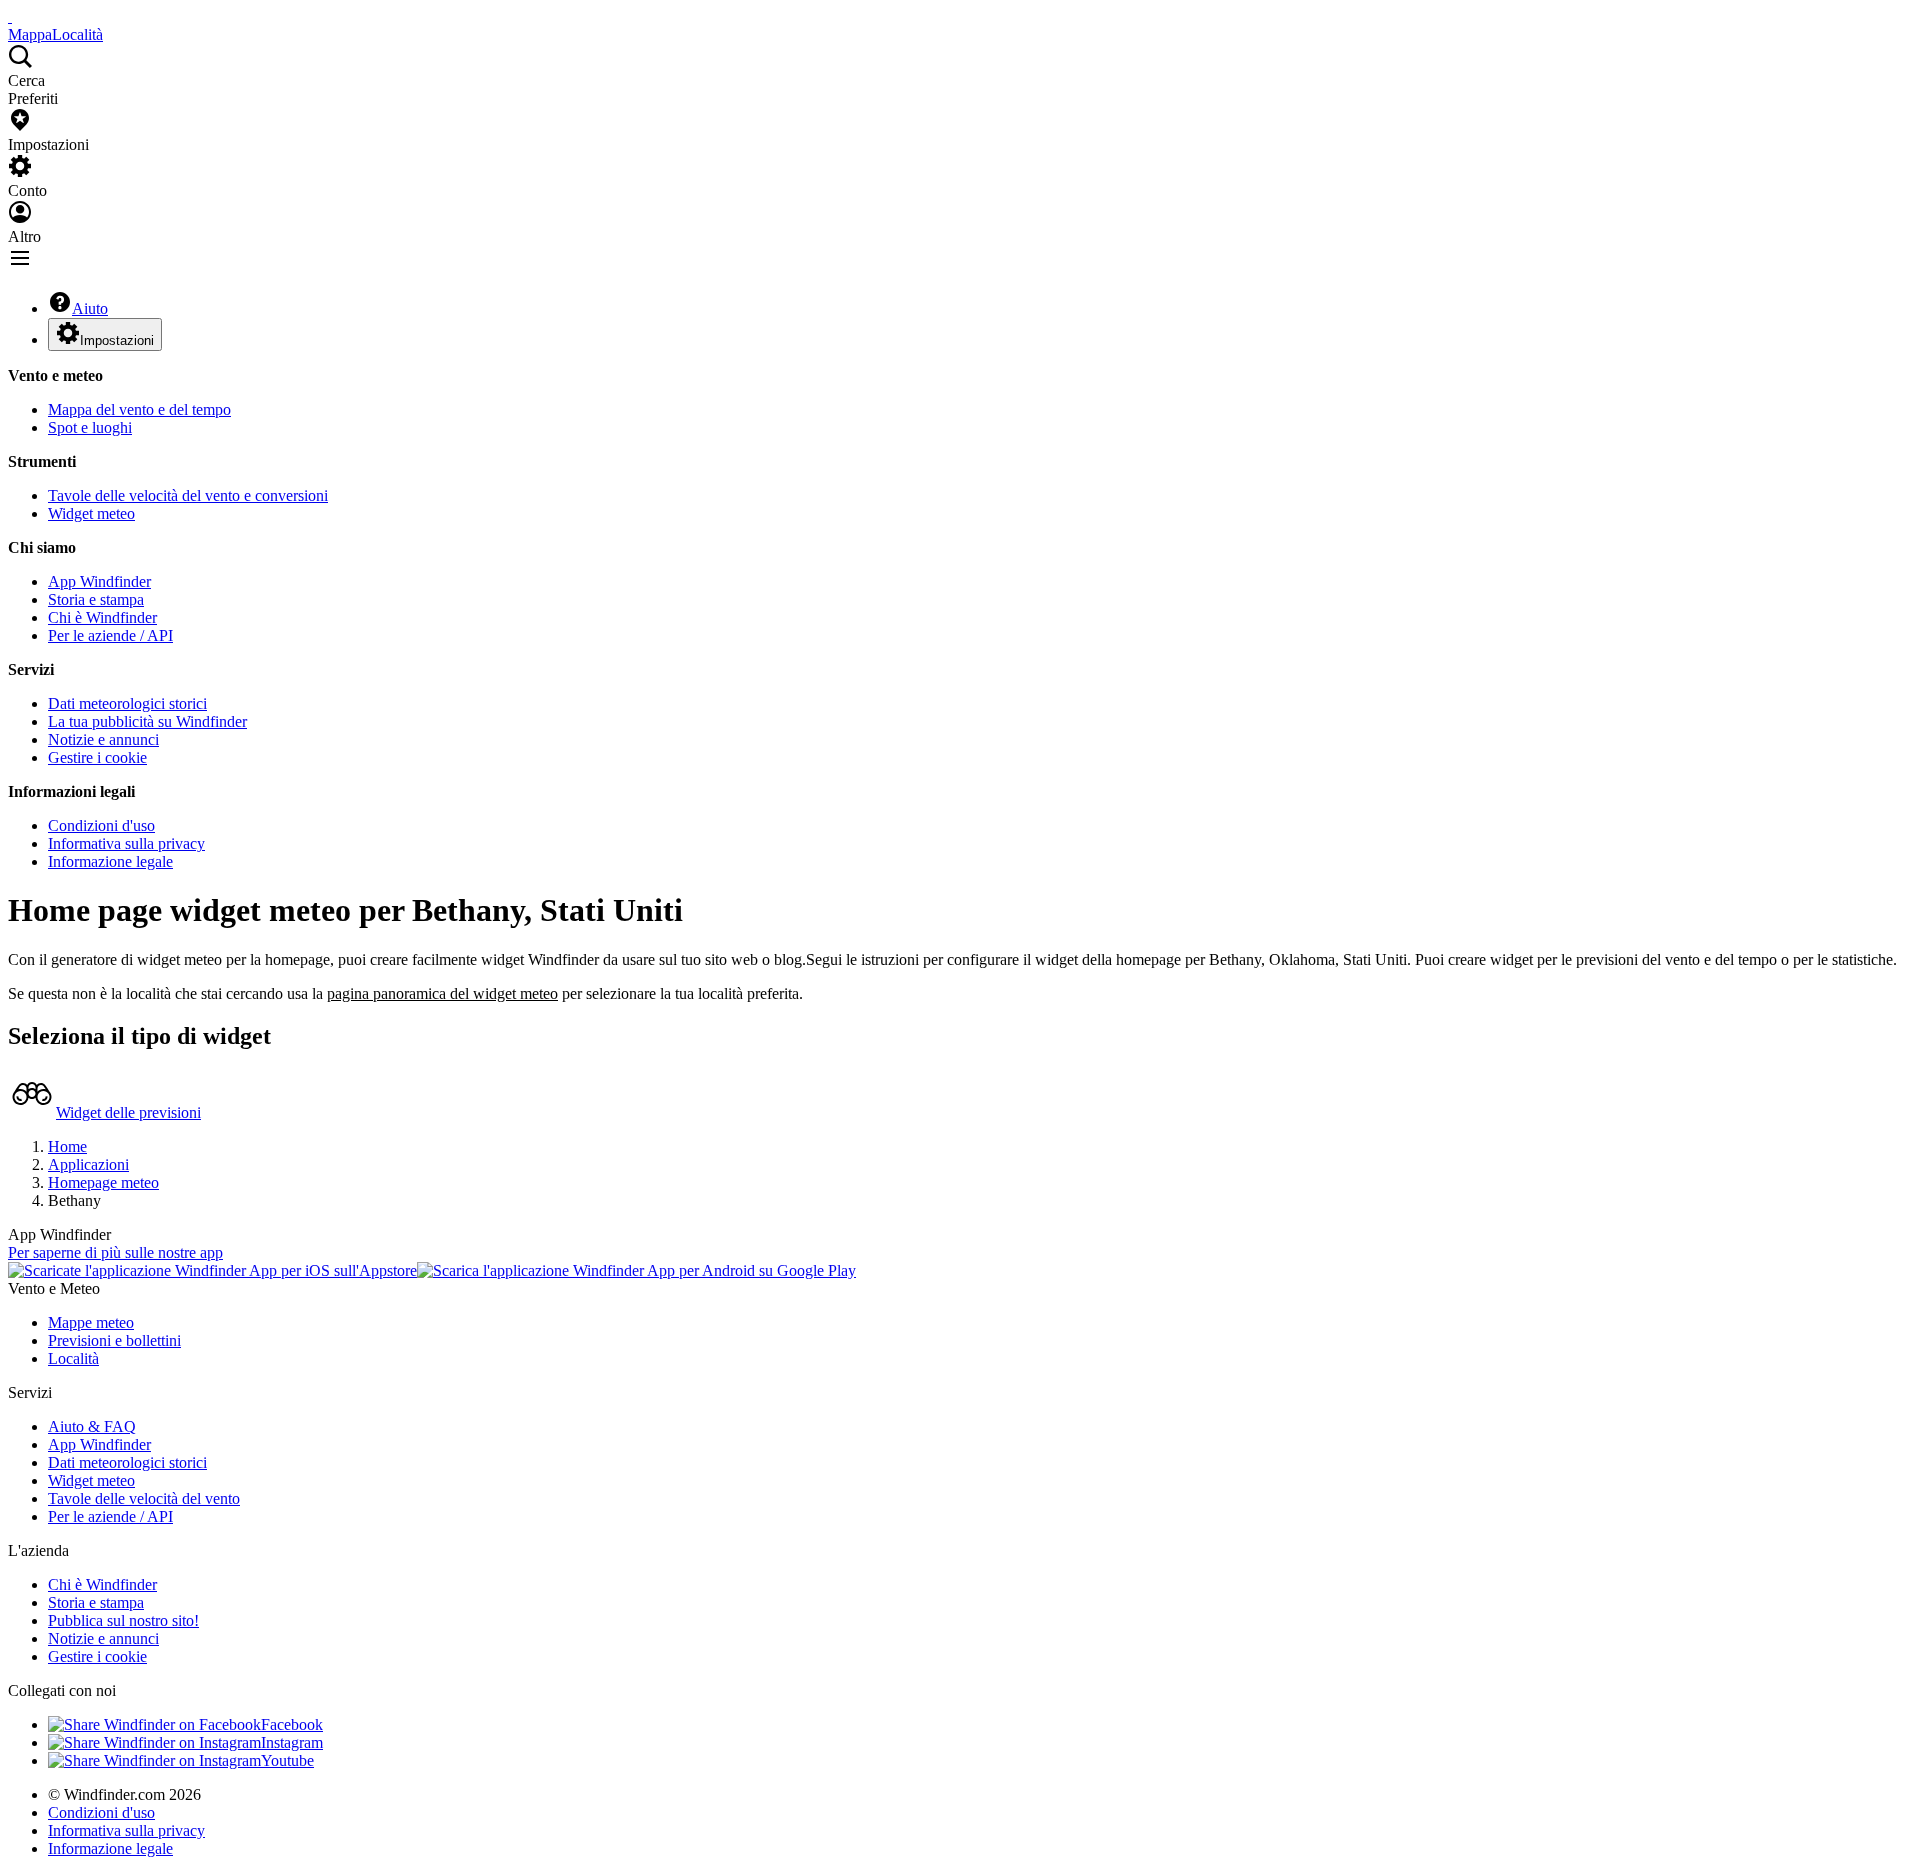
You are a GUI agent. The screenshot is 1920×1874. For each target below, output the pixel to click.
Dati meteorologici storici (127, 703)
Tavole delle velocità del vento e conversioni (188, 495)
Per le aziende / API (110, 635)
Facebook (292, 1724)
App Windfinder (99, 581)
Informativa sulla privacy (126, 843)
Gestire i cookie (97, 757)
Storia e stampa (96, 599)
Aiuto (90, 308)
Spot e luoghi (90, 427)
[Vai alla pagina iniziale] (10, 16)
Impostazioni (117, 340)
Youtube (287, 1760)
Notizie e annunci (103, 739)
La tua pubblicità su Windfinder (147, 721)
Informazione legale (110, 861)
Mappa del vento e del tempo (139, 409)
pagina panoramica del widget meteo (442, 993)
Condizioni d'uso (101, 825)
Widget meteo (91, 513)
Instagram (292, 1742)
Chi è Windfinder (102, 617)
